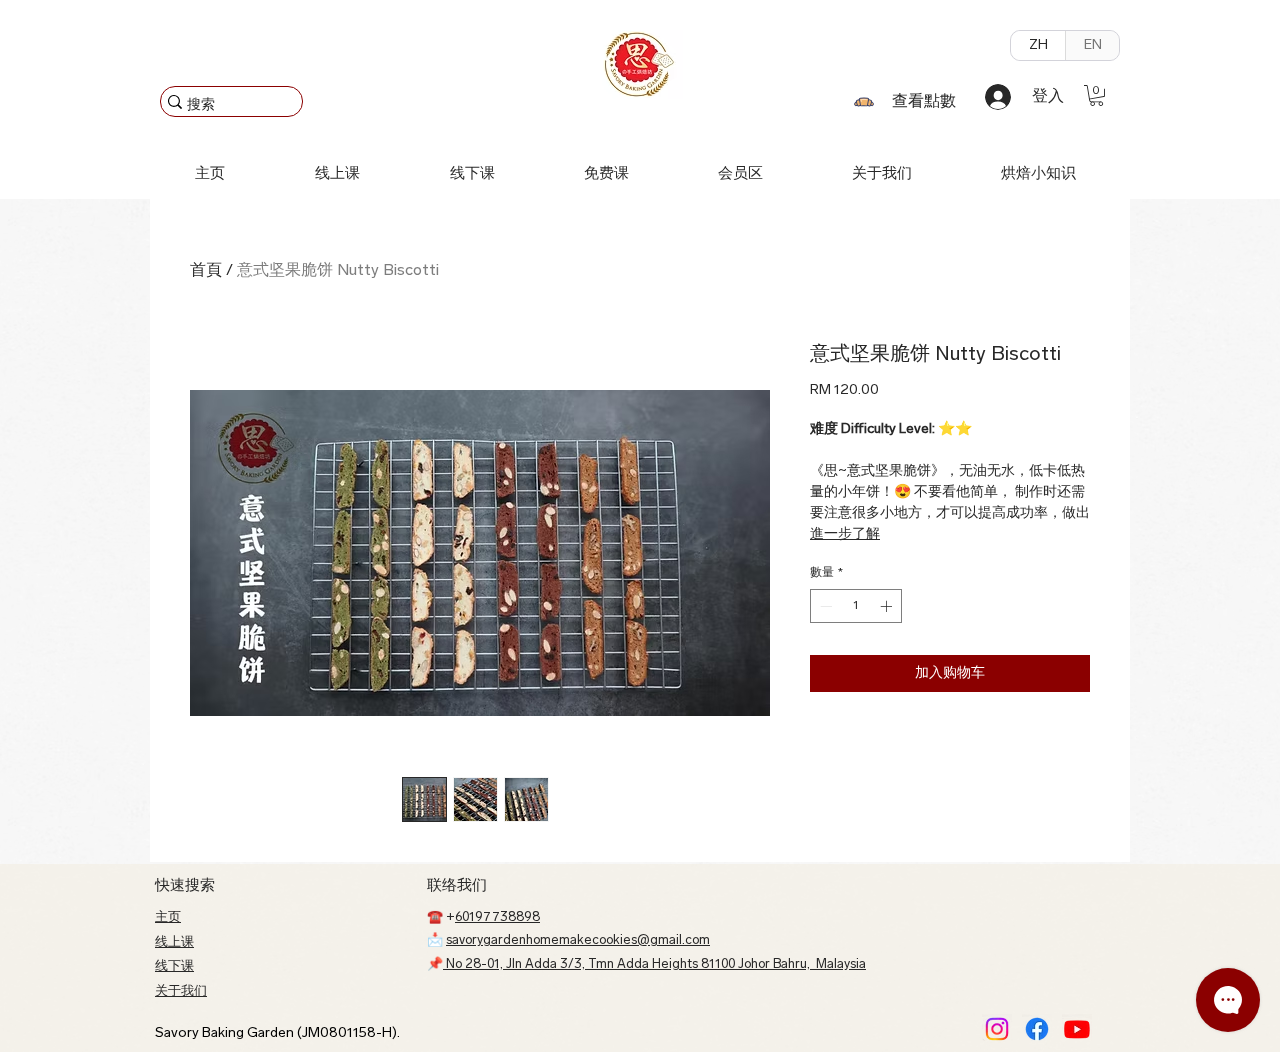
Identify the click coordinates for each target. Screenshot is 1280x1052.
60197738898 (497, 917)
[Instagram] (997, 1029)
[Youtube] (1077, 1029)
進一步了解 (845, 534)
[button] (1096, 95)
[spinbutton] (856, 606)
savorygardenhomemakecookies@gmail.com (578, 940)
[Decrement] (824, 606)
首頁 (206, 271)
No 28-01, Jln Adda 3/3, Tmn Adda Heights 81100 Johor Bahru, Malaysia (654, 964)
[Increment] (888, 606)
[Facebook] (1037, 1029)
